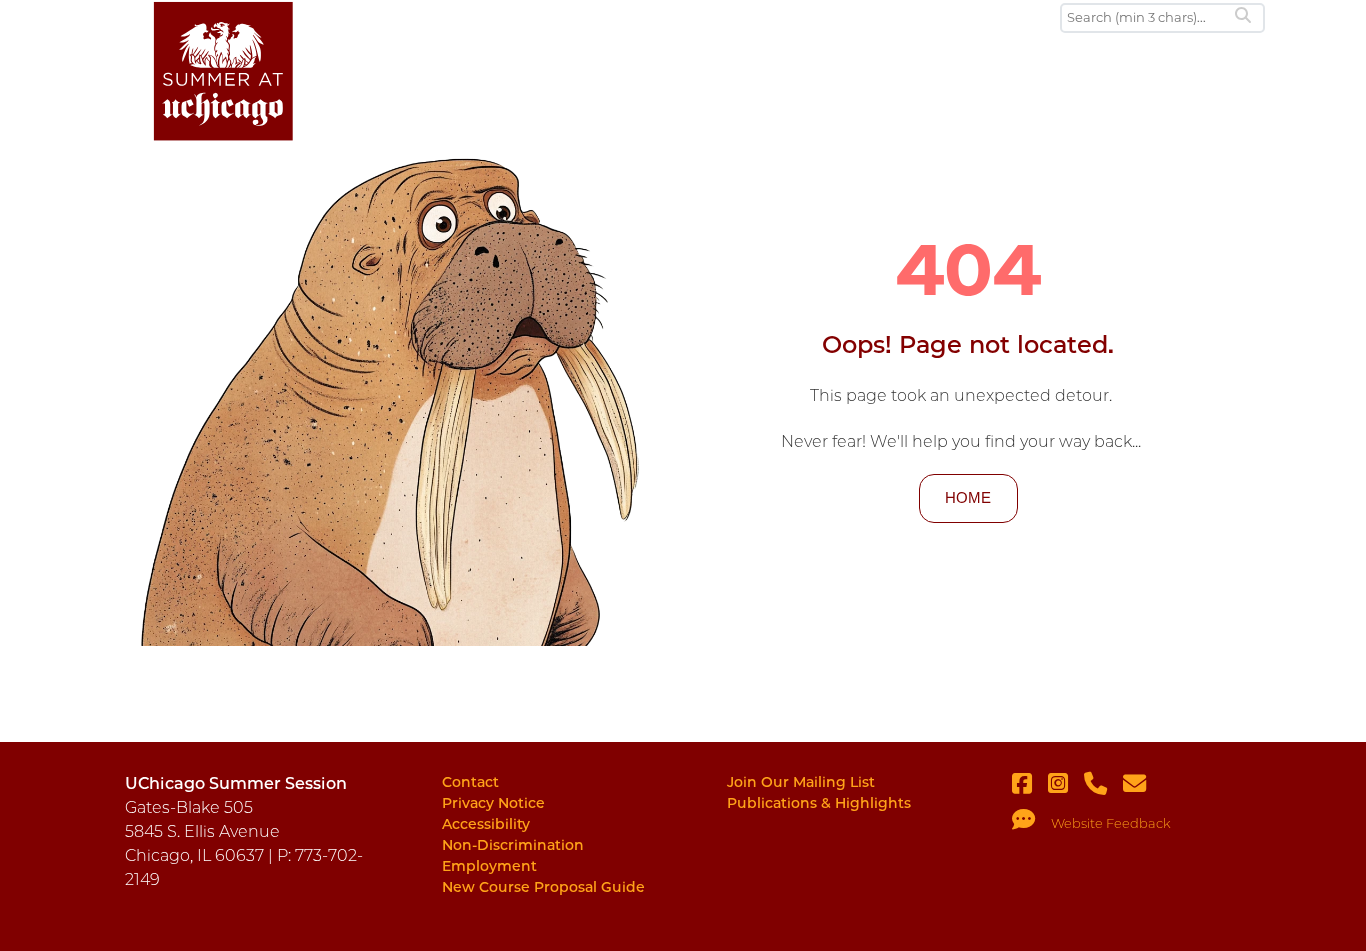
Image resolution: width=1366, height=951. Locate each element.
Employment (489, 866)
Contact (470, 782)
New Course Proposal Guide (543, 887)
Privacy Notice (493, 803)
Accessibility (486, 824)
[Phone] (1103, 787)
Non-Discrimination (513, 845)
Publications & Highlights (819, 803)
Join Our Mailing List (801, 782)
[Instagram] (1066, 787)
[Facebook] (1030, 787)
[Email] (1142, 787)
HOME (968, 497)
